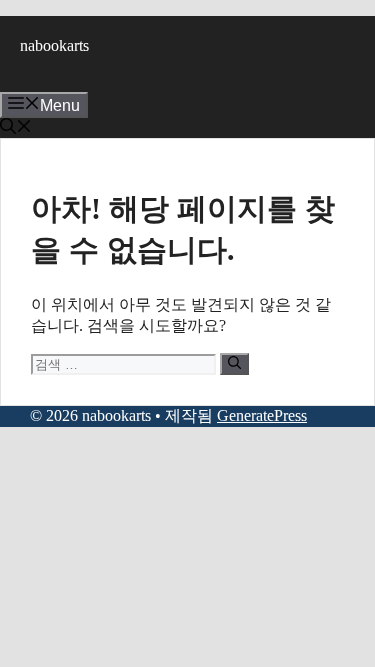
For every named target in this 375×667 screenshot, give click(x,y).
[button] (16, 128)
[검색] (234, 364)
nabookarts (54, 45)
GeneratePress (262, 415)
